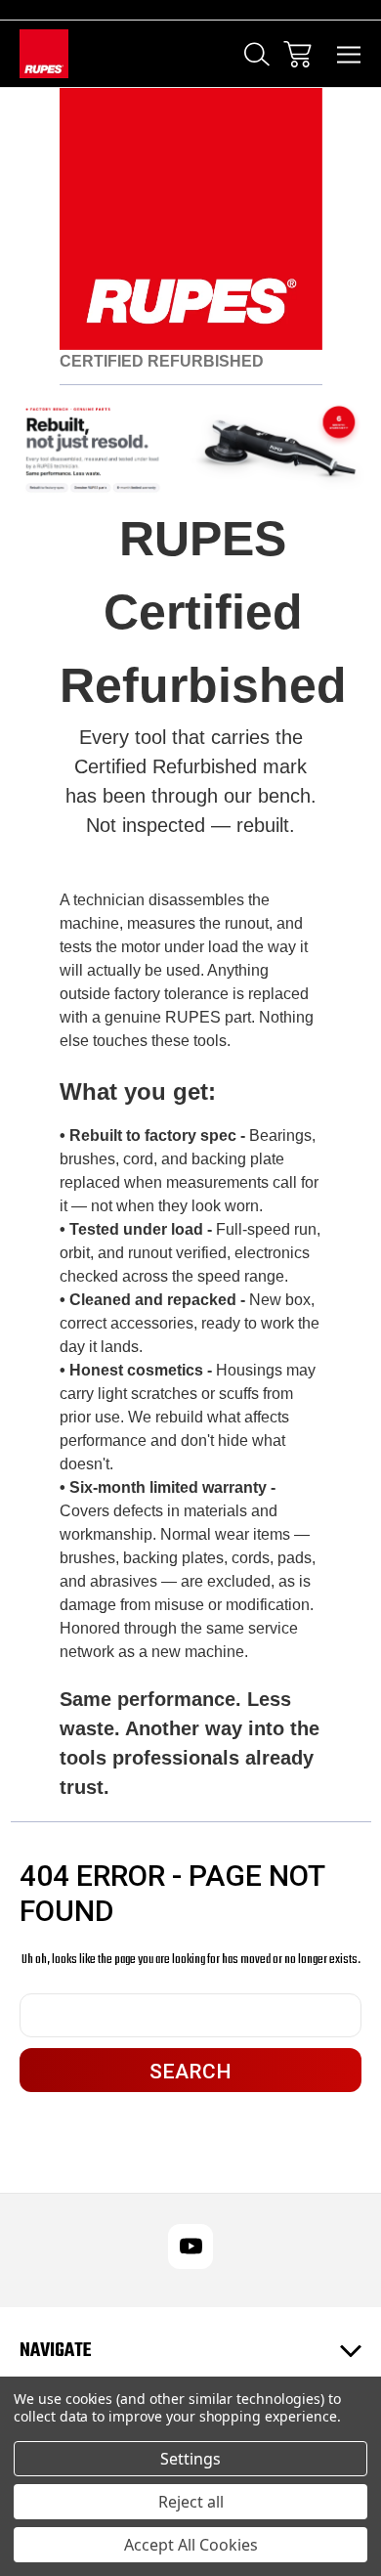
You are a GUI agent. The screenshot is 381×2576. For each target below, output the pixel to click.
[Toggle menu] (349, 54)
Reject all (191, 2502)
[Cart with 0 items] (297, 54)
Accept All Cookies (191, 2545)
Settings (190, 2459)
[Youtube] (190, 2247)
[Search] (257, 54)
